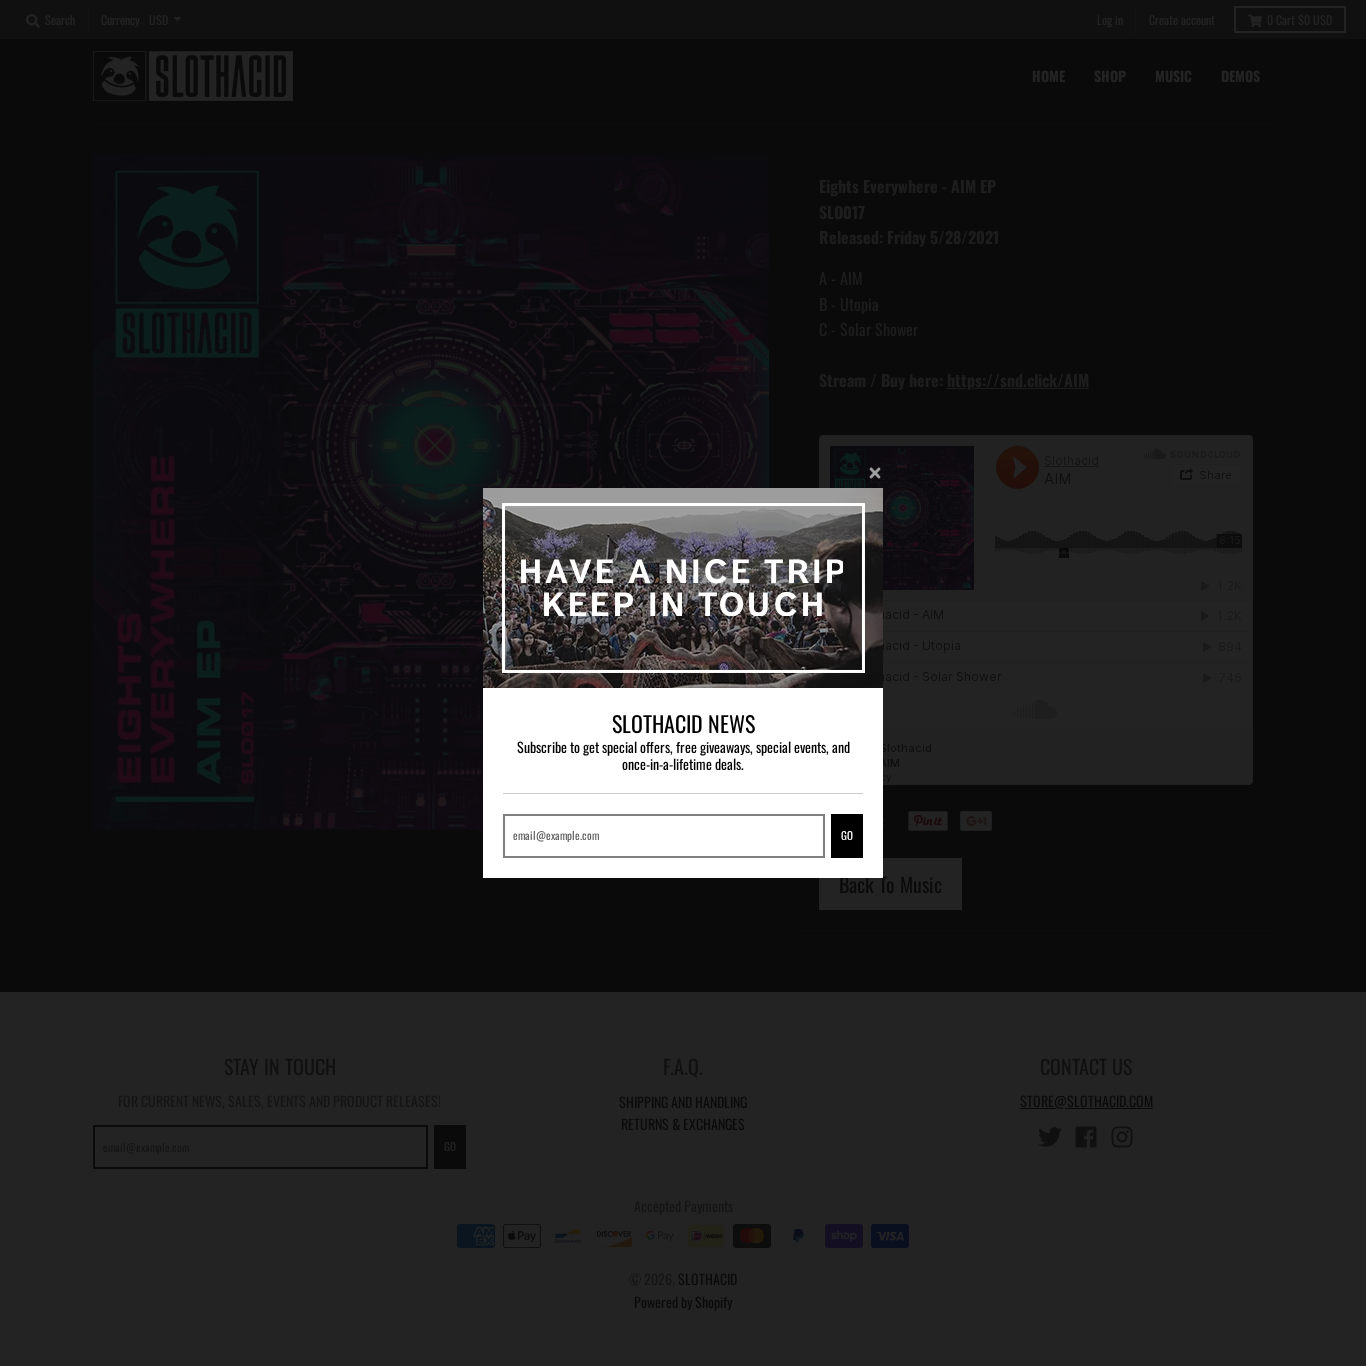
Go (847, 835)
